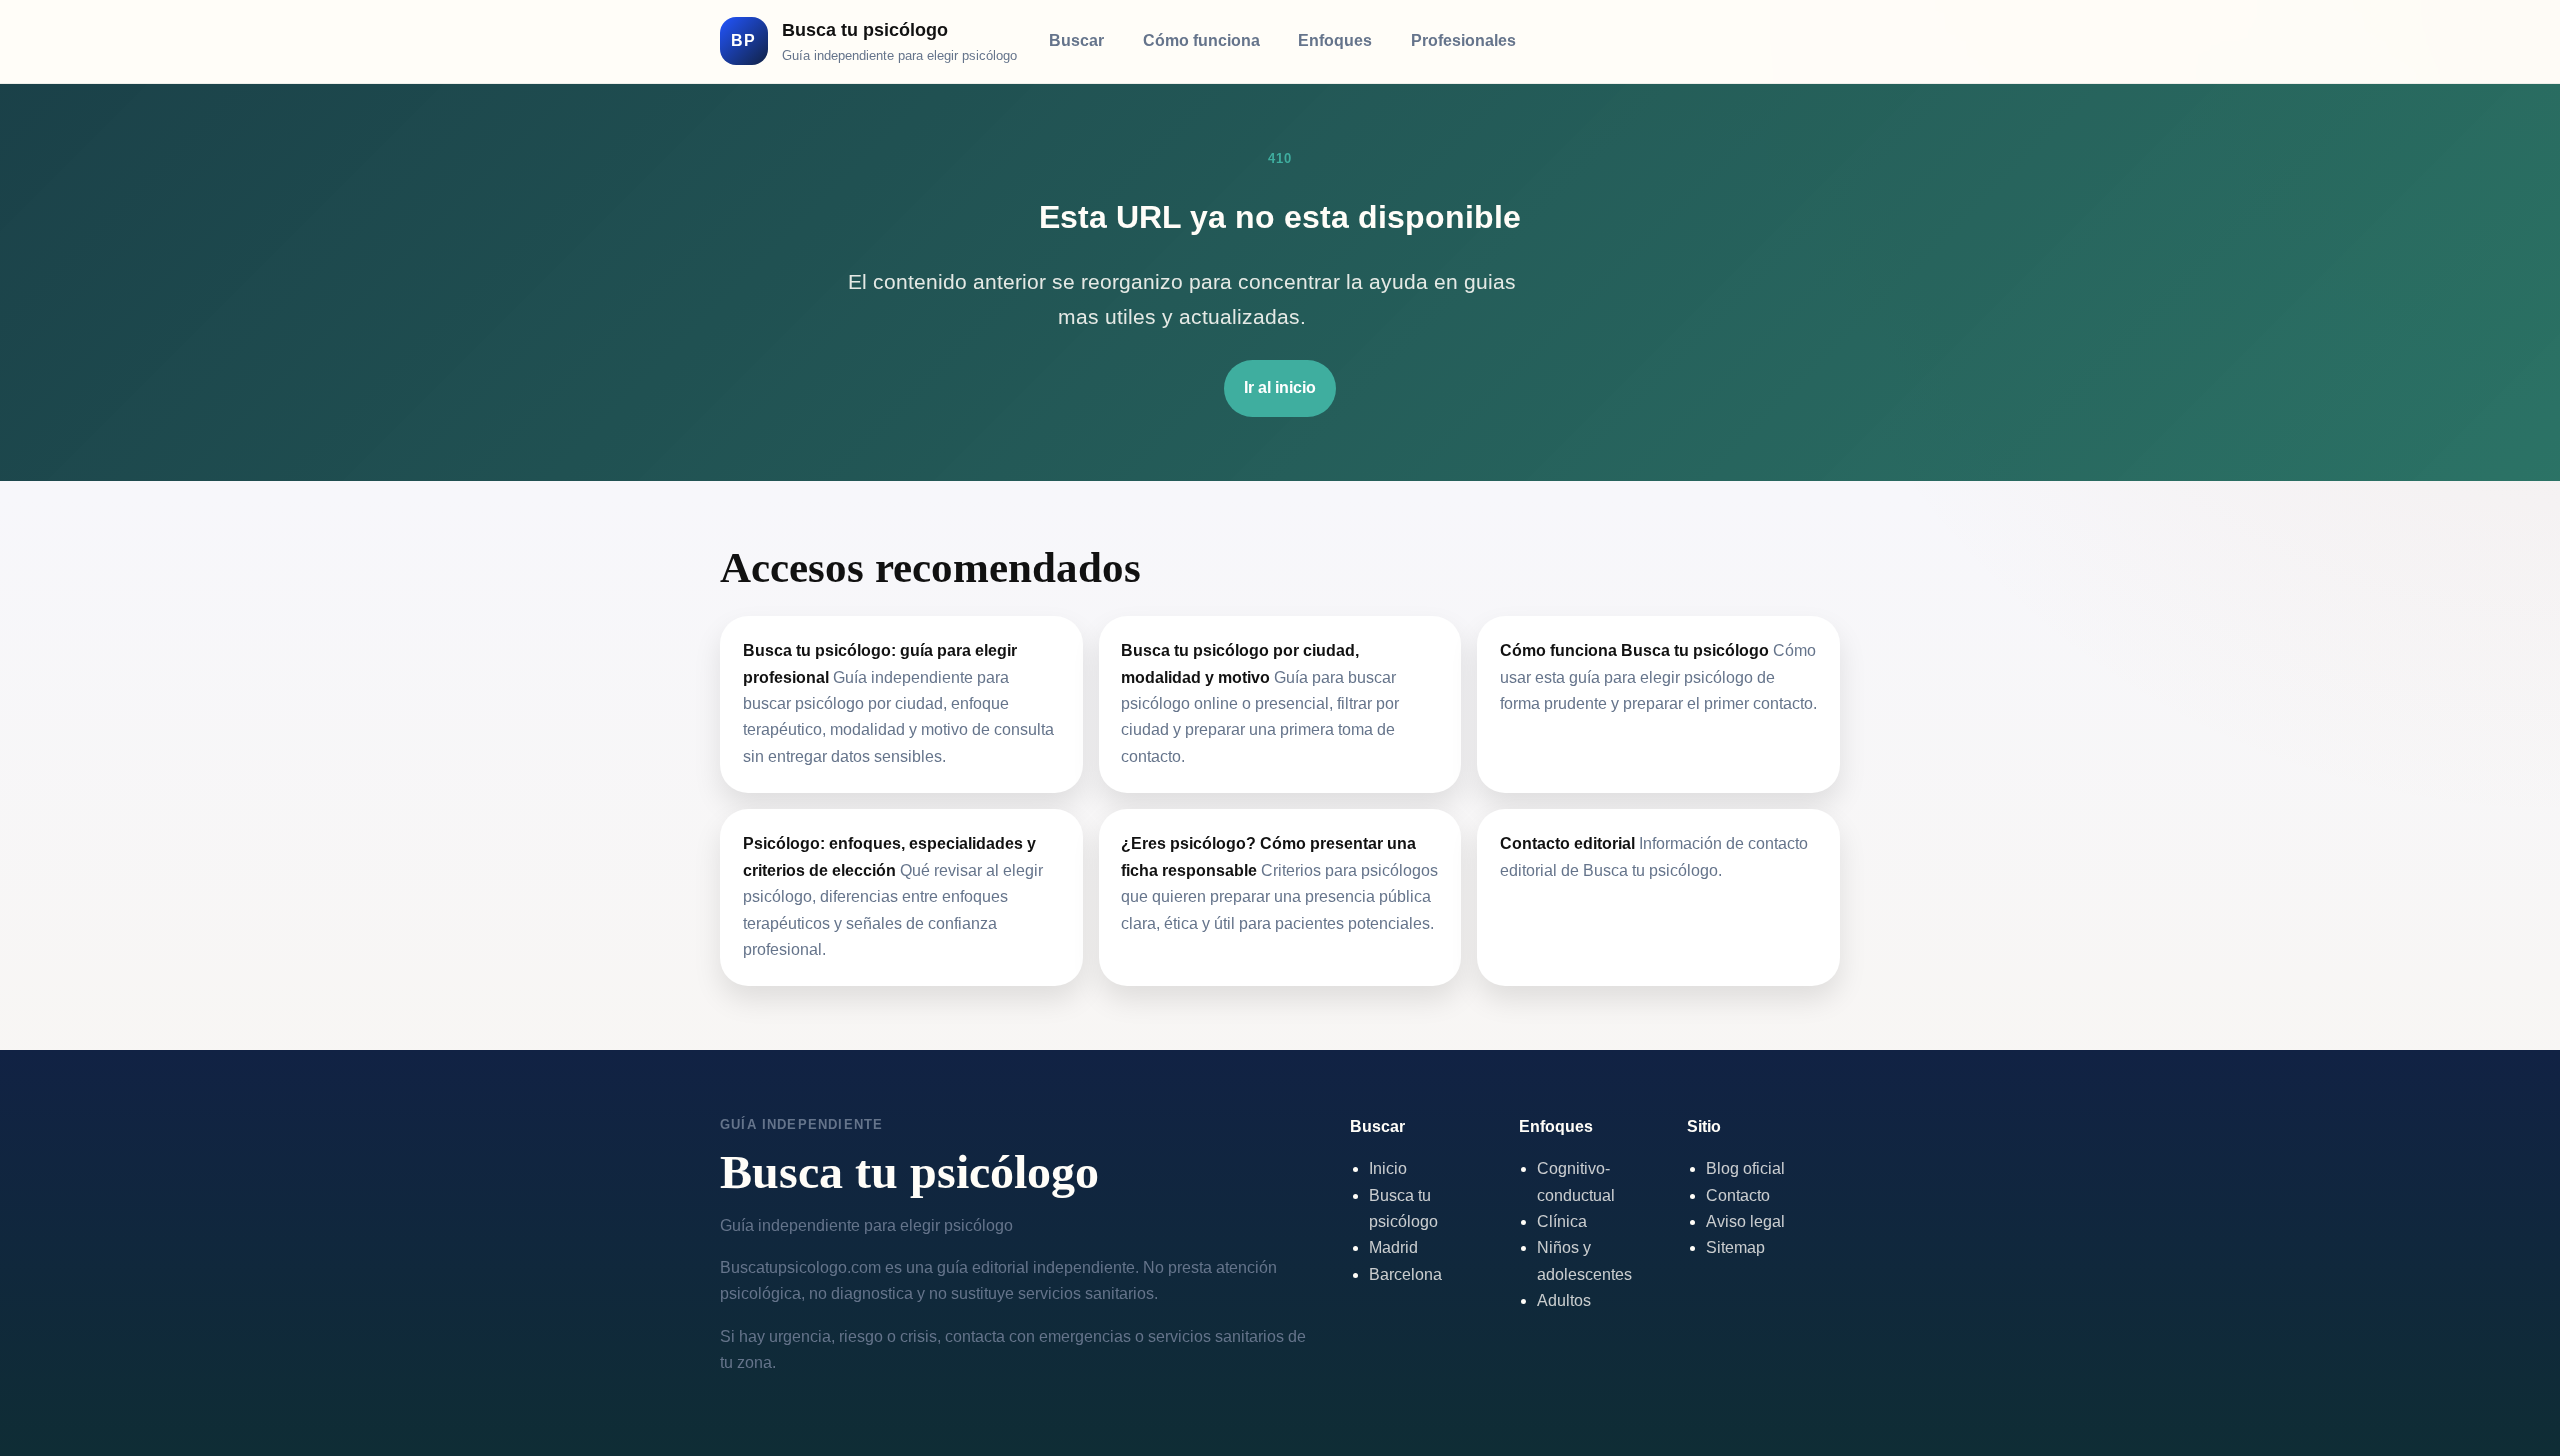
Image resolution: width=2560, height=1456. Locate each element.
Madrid (1393, 1247)
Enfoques (1335, 40)
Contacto (1738, 1195)
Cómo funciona (1201, 40)
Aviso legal (1745, 1221)
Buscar (1076, 40)
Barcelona (1405, 1274)
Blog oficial (1745, 1168)
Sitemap (1735, 1247)
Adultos (1564, 1300)
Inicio (1388, 1168)
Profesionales (1463, 40)
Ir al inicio (1280, 387)
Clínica (1562, 1221)
